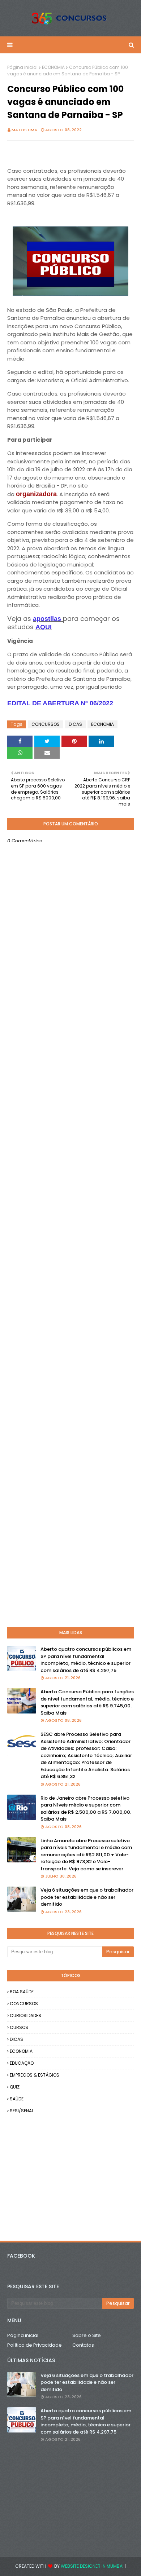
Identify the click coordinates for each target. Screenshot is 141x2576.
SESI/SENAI (21, 2111)
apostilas (48, 619)
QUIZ (15, 2087)
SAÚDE (17, 2099)
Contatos (83, 2345)
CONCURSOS (46, 724)
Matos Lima (24, 130)
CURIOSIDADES (25, 2015)
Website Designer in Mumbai (92, 2566)
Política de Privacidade (35, 2345)
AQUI (44, 627)
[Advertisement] (70, 1320)
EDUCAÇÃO (22, 2063)
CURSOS (19, 2027)
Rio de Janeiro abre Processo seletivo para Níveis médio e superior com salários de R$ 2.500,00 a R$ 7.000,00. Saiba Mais (86, 1809)
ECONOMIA (53, 67)
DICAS (75, 724)
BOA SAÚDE (22, 1992)
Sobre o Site (87, 2335)
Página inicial (22, 67)
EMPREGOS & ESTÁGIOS (35, 2075)
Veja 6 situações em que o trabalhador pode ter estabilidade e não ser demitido (87, 1897)
